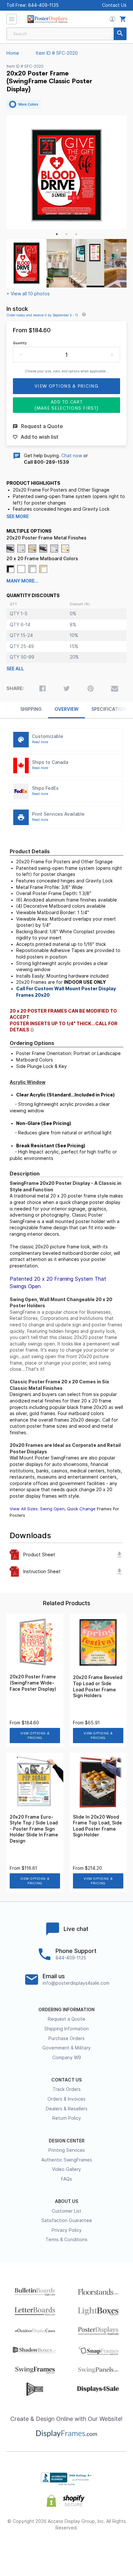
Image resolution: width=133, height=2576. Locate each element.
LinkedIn (90, 2549)
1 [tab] (57, 234)
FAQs (66, 2179)
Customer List (66, 2211)
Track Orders (67, 2089)
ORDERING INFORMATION (66, 2010)
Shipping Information (66, 2029)
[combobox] (66, 34)
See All (15, 669)
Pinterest (67, 2549)
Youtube (113, 2549)
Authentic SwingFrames (67, 2160)
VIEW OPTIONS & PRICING (35, 1736)
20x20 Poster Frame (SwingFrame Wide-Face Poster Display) (33, 1683)
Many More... (22, 581)
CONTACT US (66, 2080)
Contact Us (114, 5)
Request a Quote (66, 2019)
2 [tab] (66, 234)
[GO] (120, 34)
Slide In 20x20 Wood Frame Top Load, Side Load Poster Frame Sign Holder (97, 1826)
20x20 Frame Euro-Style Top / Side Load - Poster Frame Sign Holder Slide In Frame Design (34, 1829)
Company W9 (67, 2058)
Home (13, 53)
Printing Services (67, 2150)
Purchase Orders (66, 2038)
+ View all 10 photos (28, 294)
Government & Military (66, 2048)
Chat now (72, 456)
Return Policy (67, 2118)
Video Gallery (66, 2169)
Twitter (44, 2549)
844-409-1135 (43, 5)
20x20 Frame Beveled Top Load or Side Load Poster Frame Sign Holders (98, 1686)
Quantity (20, 343)
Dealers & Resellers (67, 2109)
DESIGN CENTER (67, 2141)
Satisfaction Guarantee (67, 2220)
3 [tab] (76, 234)
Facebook (21, 2549)
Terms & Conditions (66, 2240)
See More (18, 516)
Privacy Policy (67, 2230)
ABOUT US (66, 2201)
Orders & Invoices (66, 2099)
